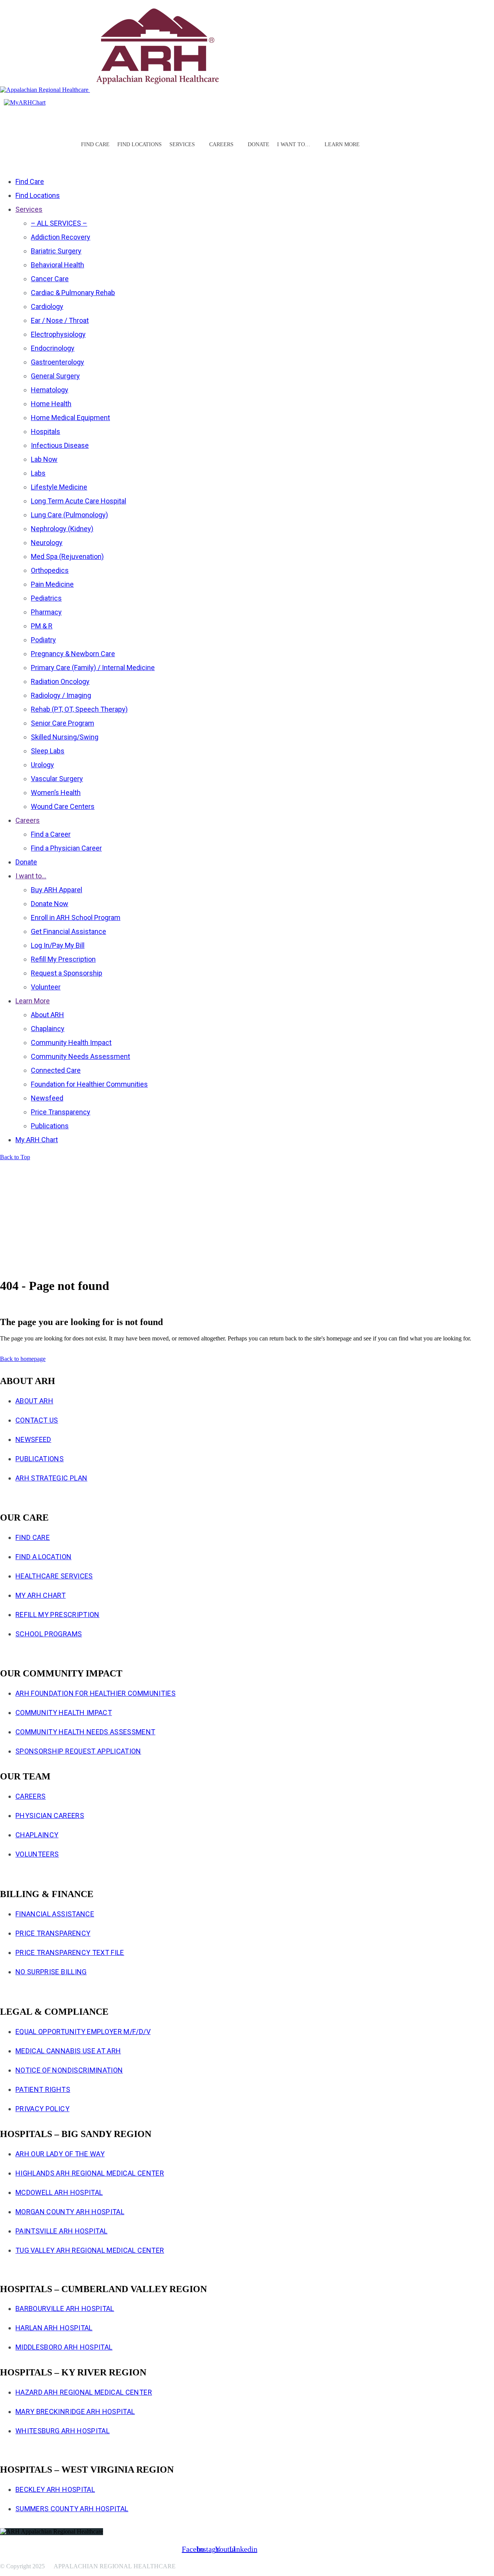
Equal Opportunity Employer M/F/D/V (83, 2032)
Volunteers (37, 1854)
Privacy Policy (42, 2109)
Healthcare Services (54, 1576)
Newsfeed (33, 1439)
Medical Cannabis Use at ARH (68, 2051)
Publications (40, 1459)
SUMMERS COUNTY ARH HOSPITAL (72, 2509)
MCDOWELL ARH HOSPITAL (59, 2192)
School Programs (49, 1634)
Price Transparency (53, 1933)
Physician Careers (50, 1816)
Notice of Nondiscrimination (69, 2070)
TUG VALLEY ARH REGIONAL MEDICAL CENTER (90, 2250)
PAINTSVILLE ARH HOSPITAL (61, 2231)
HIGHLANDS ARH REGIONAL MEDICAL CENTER (90, 2173)
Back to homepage (23, 1359)
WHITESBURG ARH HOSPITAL (63, 2431)
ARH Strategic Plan (51, 1478)
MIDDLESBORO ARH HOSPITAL (64, 2347)
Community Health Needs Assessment (85, 1732)
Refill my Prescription (58, 1615)
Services (182, 144)
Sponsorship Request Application (78, 1751)
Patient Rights (43, 2089)
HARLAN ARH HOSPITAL (54, 2328)
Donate (259, 144)
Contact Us (37, 1420)
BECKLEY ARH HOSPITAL (55, 2489)
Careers (30, 1796)
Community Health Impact (64, 1713)
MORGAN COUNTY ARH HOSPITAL (70, 2212)
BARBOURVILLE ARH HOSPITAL (65, 2308)
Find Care (95, 144)
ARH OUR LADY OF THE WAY (60, 2154)
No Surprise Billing (51, 1972)
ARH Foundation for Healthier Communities (96, 1693)
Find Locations (140, 144)
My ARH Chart (41, 1595)
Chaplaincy (37, 1835)
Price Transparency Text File (70, 1952)
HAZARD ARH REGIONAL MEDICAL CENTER (84, 2392)
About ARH (34, 1401)
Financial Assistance (55, 1914)
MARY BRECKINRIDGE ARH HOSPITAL (75, 2411)
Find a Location (43, 1557)
